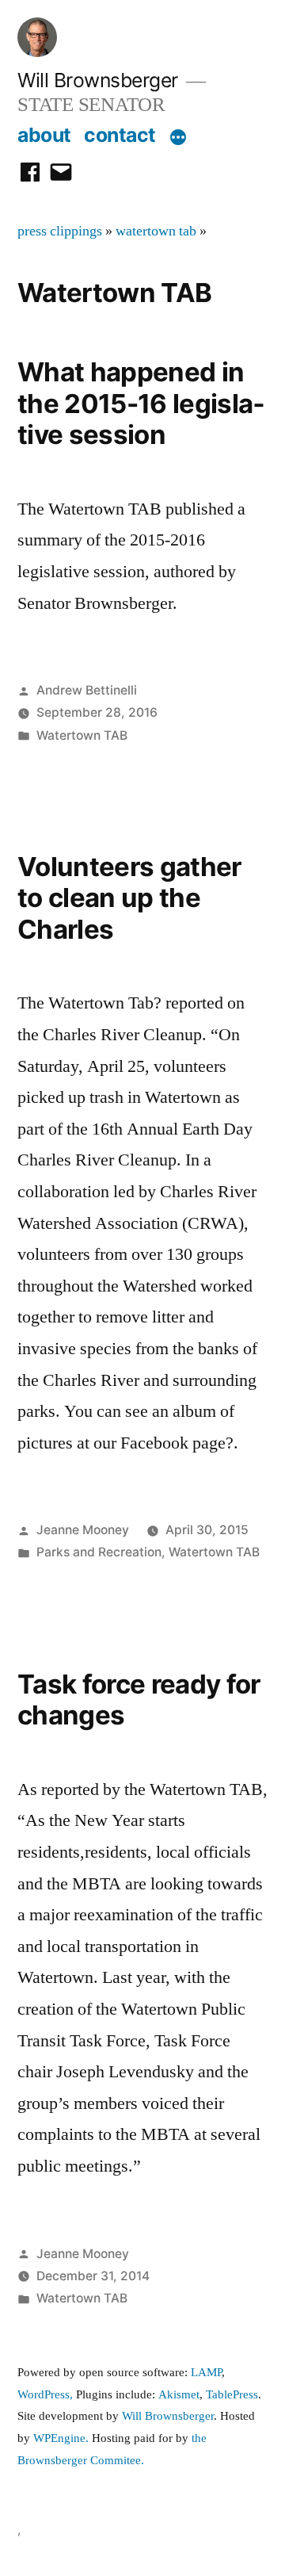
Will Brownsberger (98, 80)
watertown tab (156, 232)
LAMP (206, 2373)
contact (120, 135)
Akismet (179, 2395)
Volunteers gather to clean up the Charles (129, 898)
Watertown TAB (82, 735)
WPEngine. (63, 2438)
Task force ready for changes (139, 1700)
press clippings (60, 232)
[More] (178, 138)
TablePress (232, 2395)
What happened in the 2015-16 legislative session (141, 403)
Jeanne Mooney (83, 1530)
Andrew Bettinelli (87, 690)
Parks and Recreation (99, 1552)
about (44, 135)
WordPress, (45, 2395)
